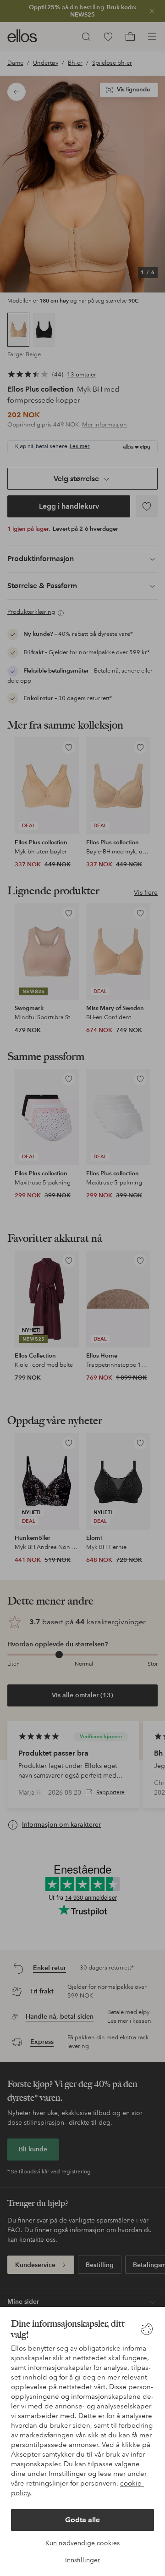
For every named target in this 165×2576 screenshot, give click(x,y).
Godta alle (82, 2520)
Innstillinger (82, 2560)
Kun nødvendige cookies (82, 2543)
